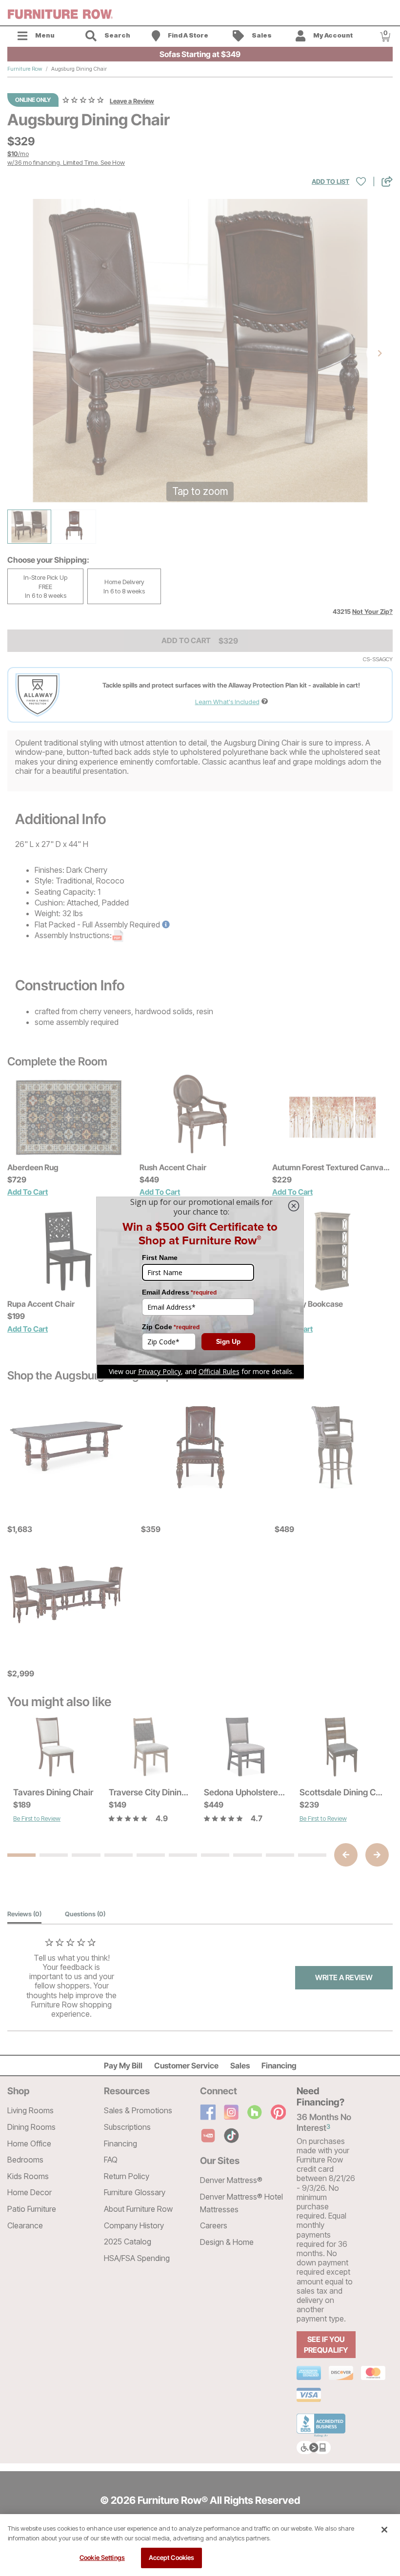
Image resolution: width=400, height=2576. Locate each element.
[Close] (384, 2530)
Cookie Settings (102, 2557)
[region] (200, 2545)
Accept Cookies (172, 2557)
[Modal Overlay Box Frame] (200, 1288)
